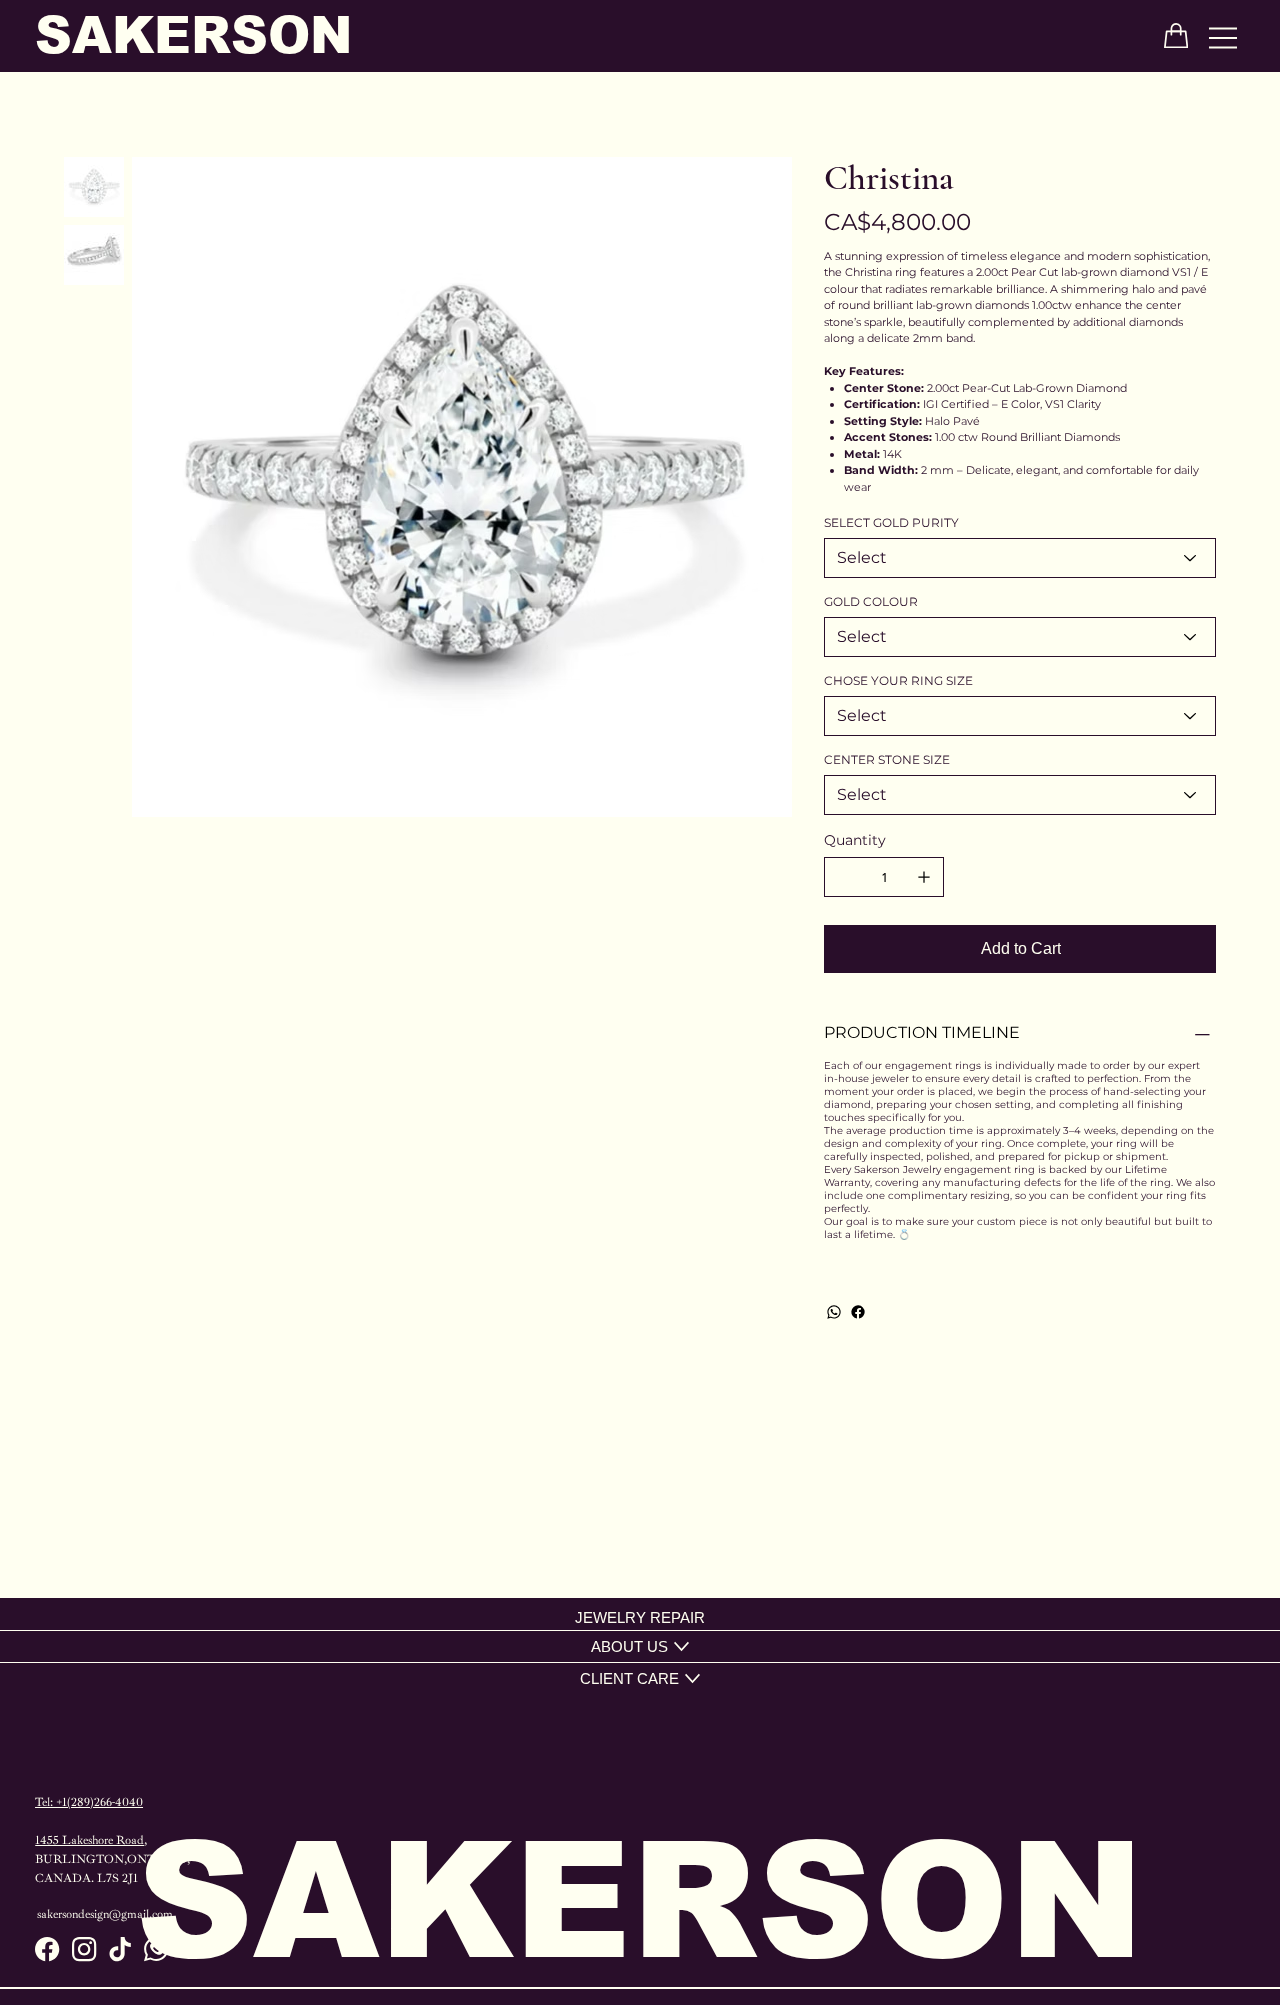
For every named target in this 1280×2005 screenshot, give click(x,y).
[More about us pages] (681, 1646)
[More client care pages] (692, 1678)
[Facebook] (858, 1312)
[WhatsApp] (834, 1312)
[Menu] (1223, 37)
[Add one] (924, 877)
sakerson (193, 35)
